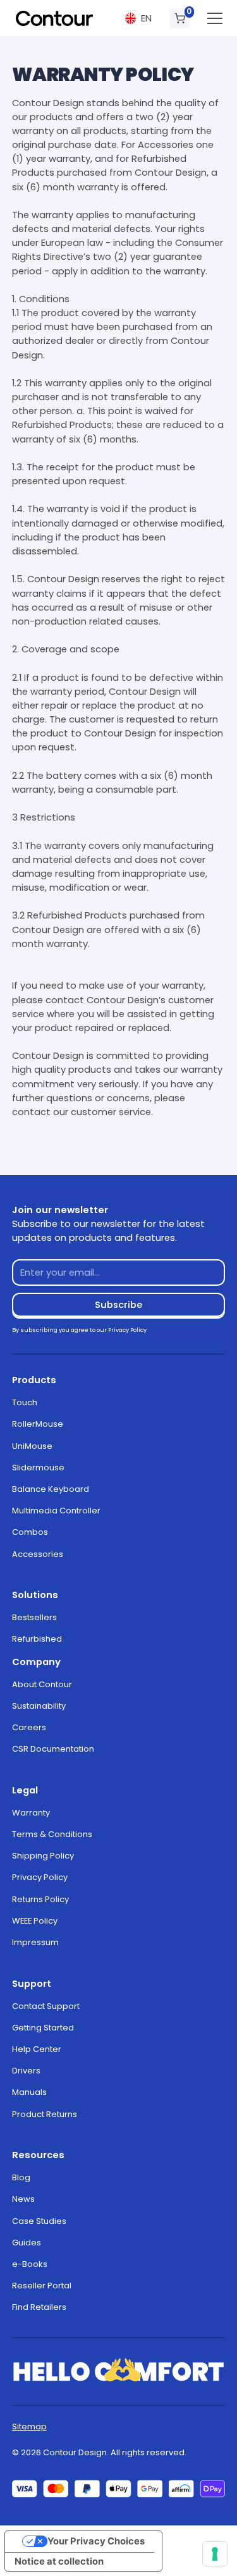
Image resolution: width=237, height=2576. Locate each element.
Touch (25, 1402)
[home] (54, 18)
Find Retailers (39, 2307)
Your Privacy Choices (96, 2541)
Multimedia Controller (56, 1511)
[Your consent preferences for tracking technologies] (215, 2554)
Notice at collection (59, 2561)
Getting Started (43, 2028)
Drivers (26, 2071)
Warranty (31, 1813)
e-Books (30, 2264)
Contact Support (46, 2006)
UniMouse (32, 1446)
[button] (138, 19)
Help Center (37, 2049)
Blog (21, 2177)
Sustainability (39, 1706)
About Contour (42, 1684)
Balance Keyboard (51, 1489)
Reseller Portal (42, 2286)
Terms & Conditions (52, 1834)
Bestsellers (34, 1617)
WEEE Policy (35, 1921)
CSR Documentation (53, 1749)
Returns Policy (40, 1899)
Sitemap (29, 2426)
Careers (29, 1727)
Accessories (38, 1554)
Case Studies (39, 2221)
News (23, 2199)
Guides (27, 2243)
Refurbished (37, 1639)
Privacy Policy (40, 1877)
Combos (30, 1532)
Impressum (35, 1942)
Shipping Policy (43, 1856)
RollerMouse (38, 1424)
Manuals (29, 2092)
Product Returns (45, 2114)
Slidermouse (38, 1468)
